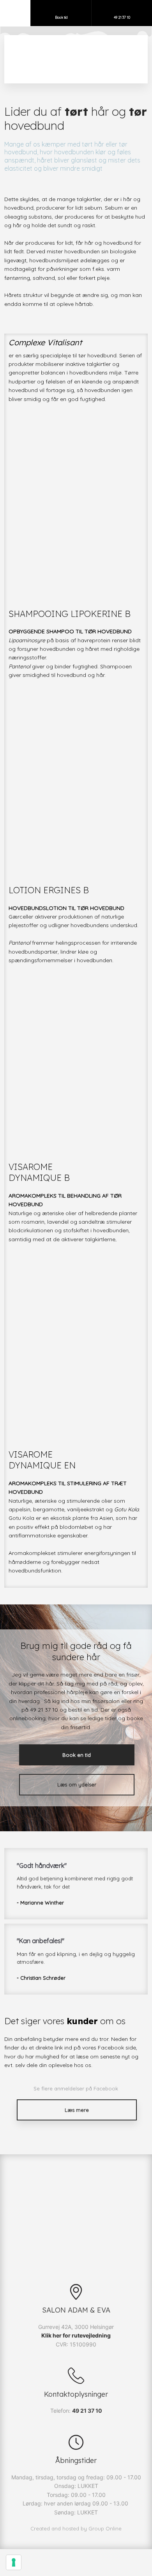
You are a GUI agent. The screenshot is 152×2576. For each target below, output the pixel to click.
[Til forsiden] (76, 57)
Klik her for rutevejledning (76, 2335)
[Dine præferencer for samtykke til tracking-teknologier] (14, 2562)
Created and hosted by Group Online (76, 2528)
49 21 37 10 (87, 2411)
